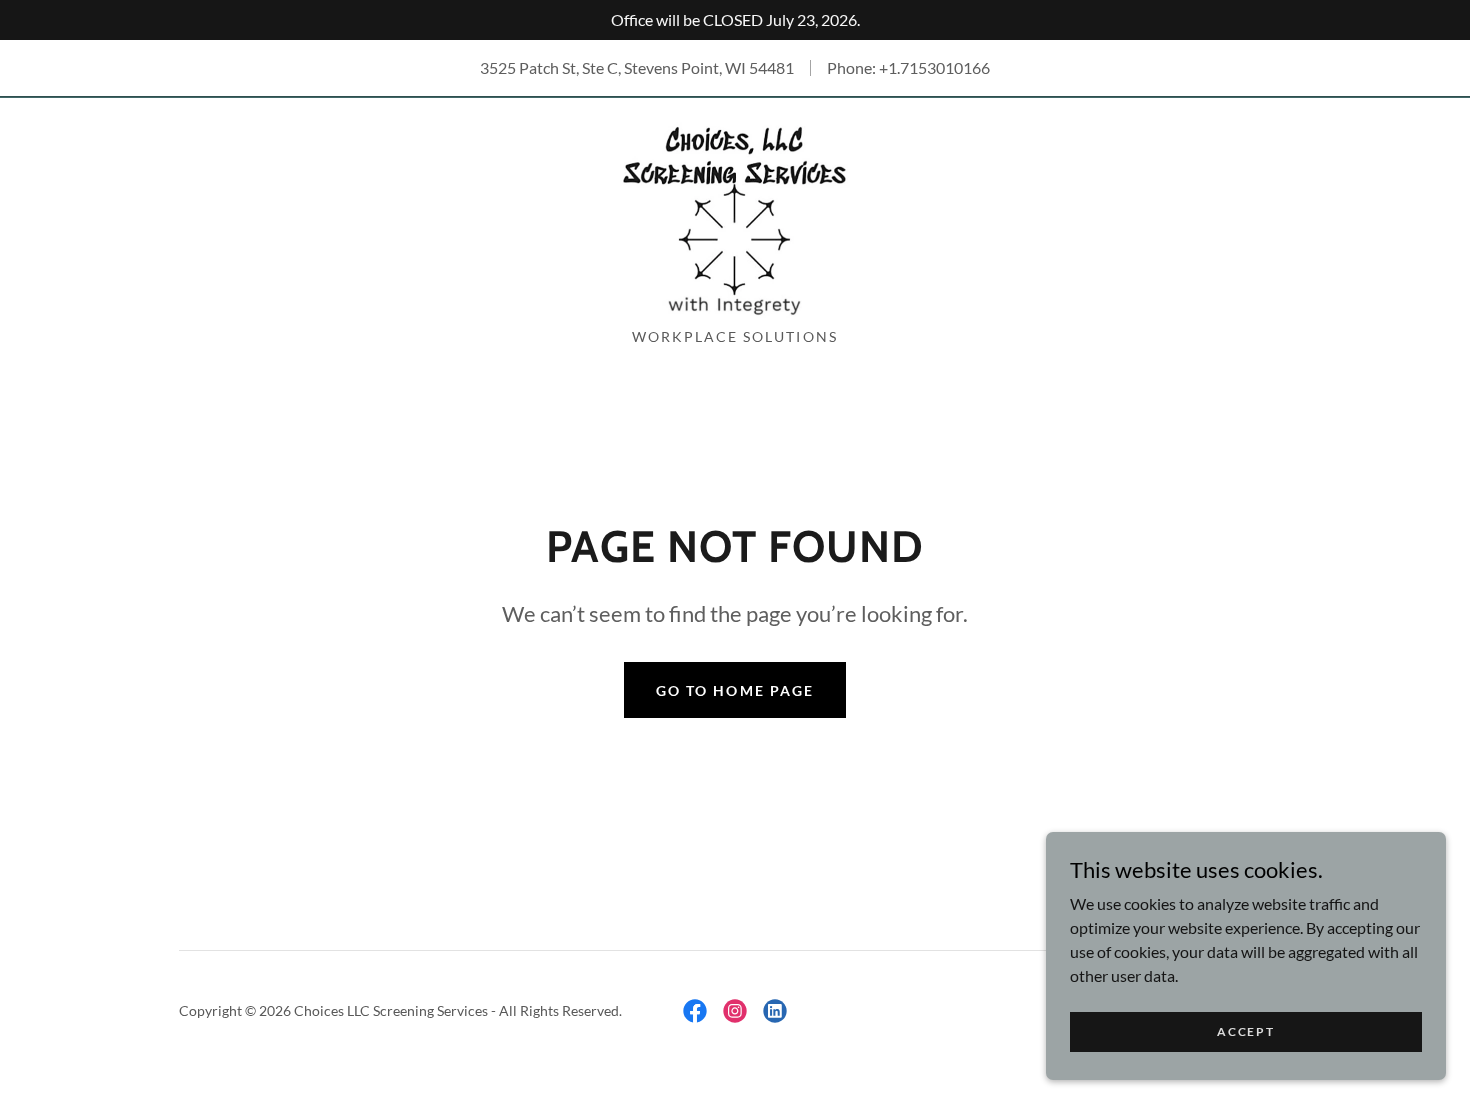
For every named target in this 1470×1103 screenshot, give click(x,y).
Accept (1245, 1031)
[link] (735, 218)
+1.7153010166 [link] (934, 67)
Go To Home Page (734, 690)
